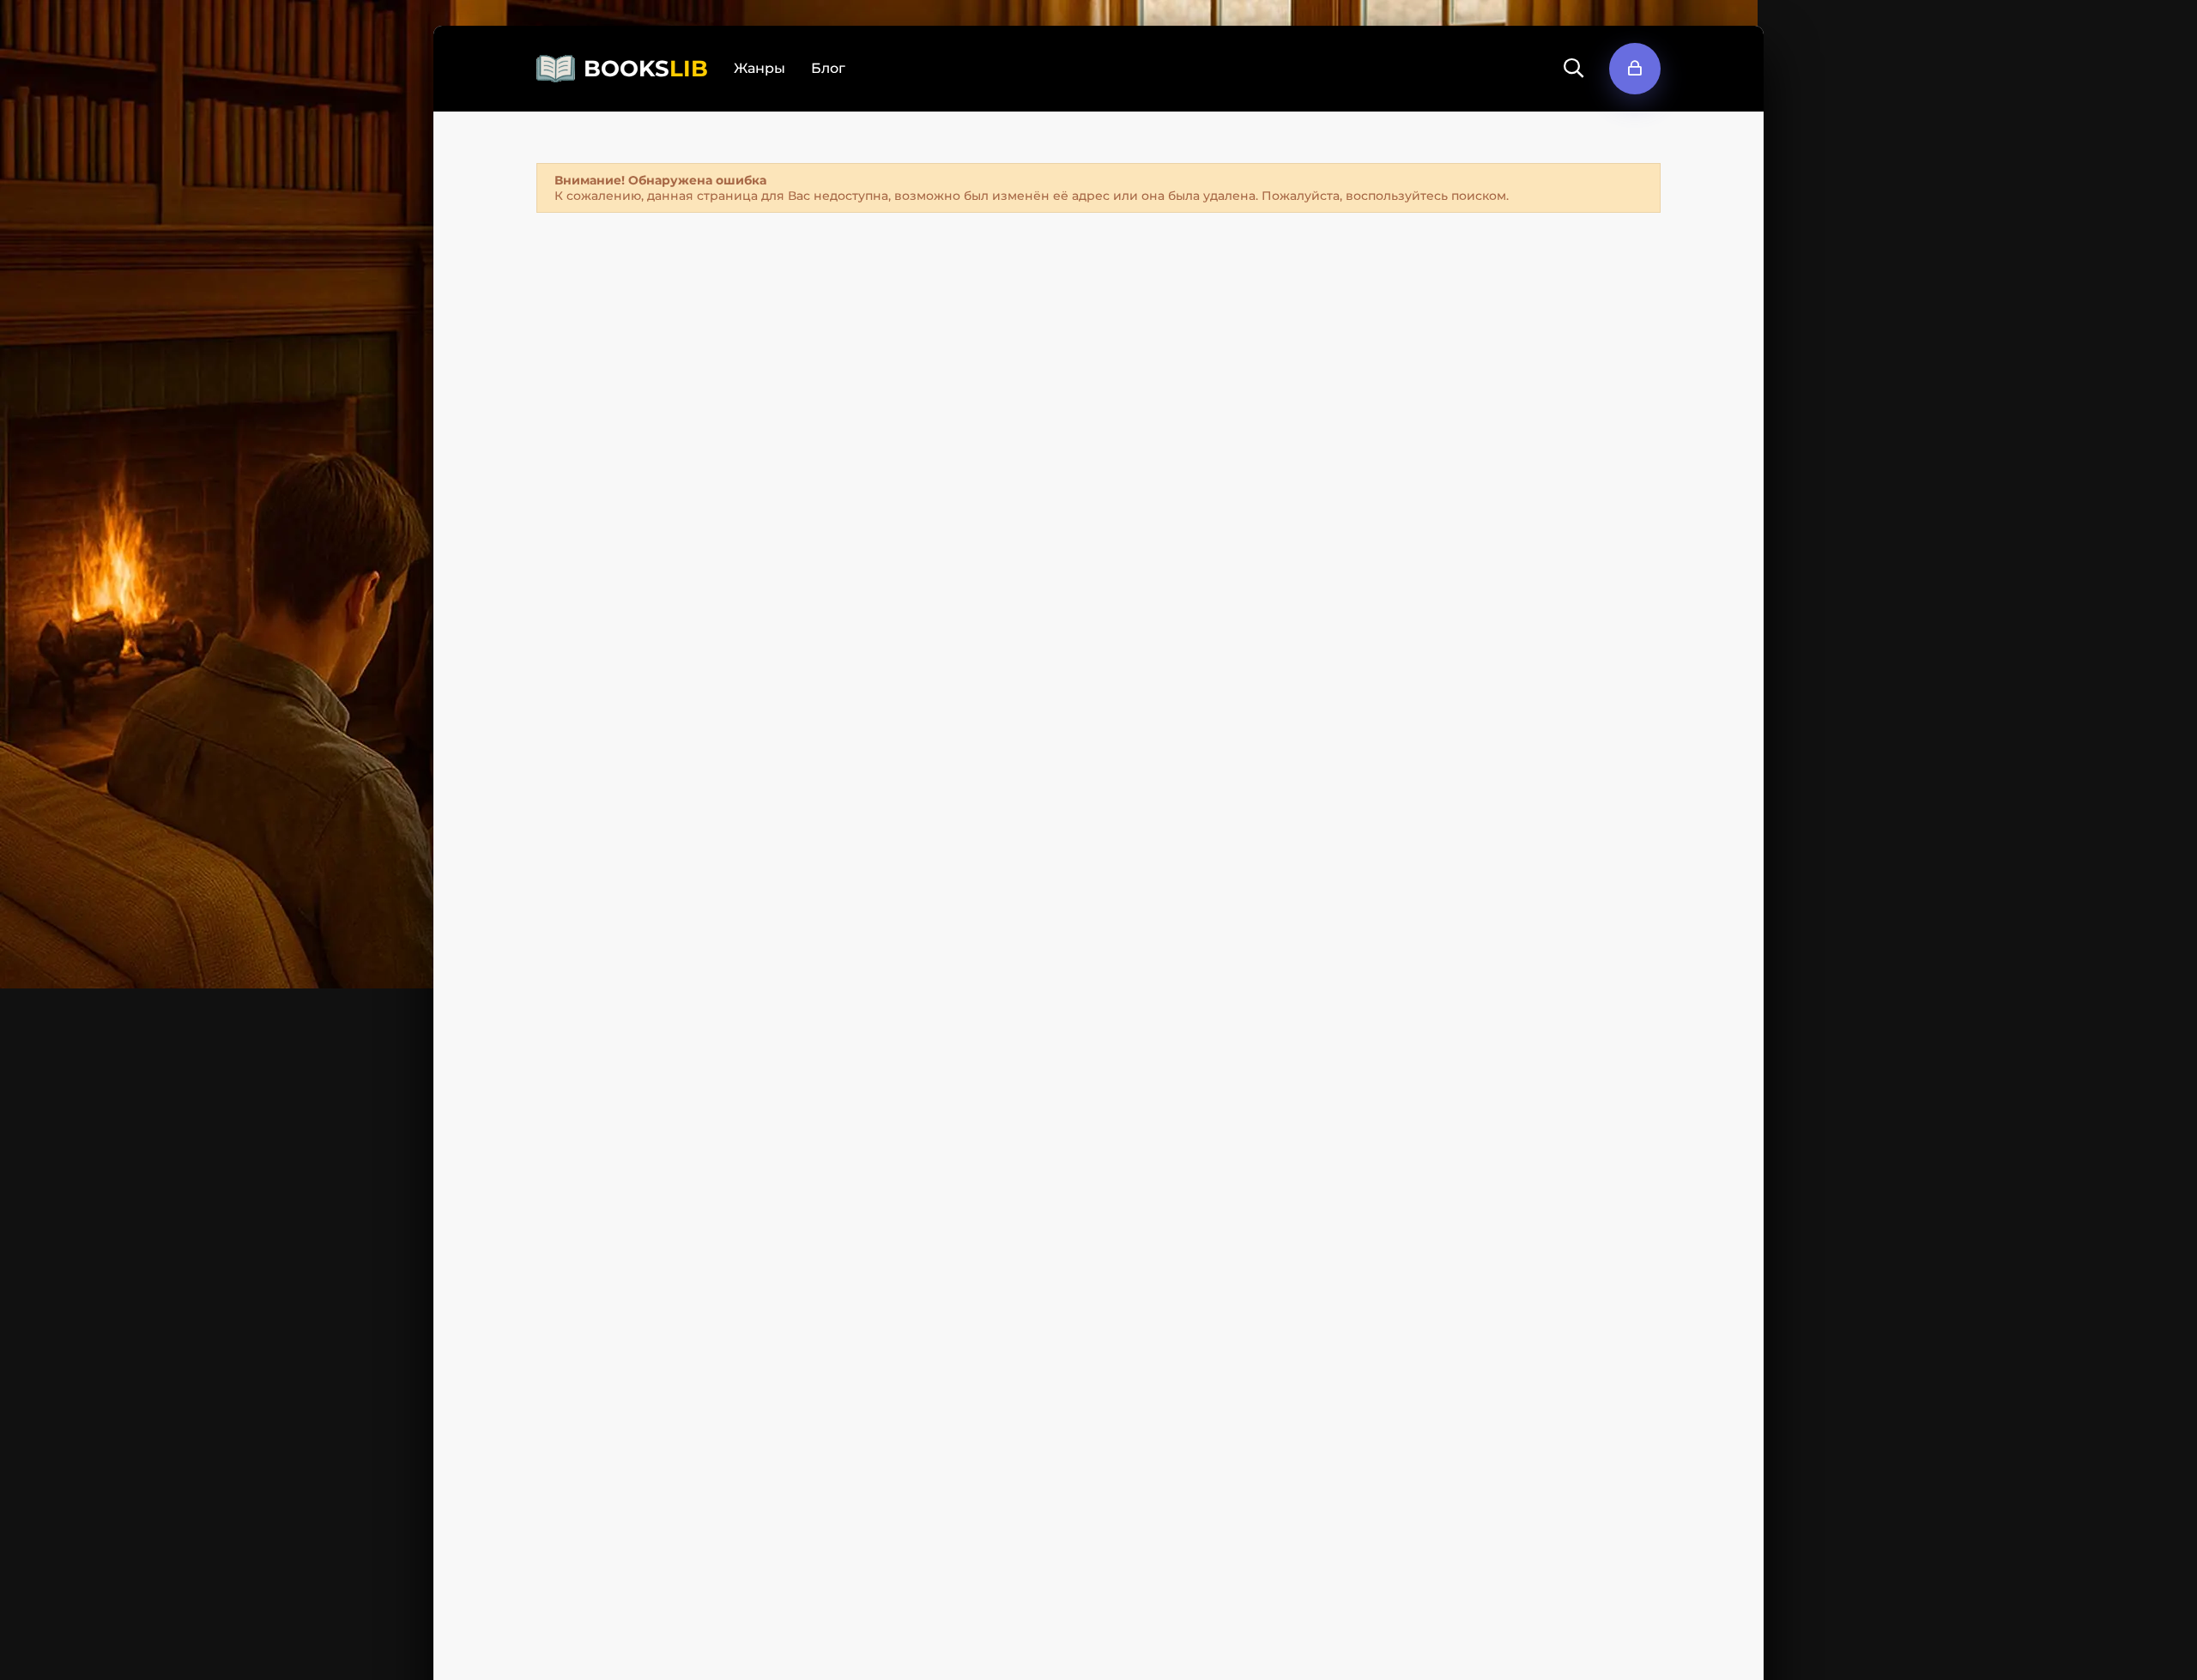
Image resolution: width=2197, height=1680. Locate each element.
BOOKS (646, 69)
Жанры (760, 68)
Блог (828, 68)
